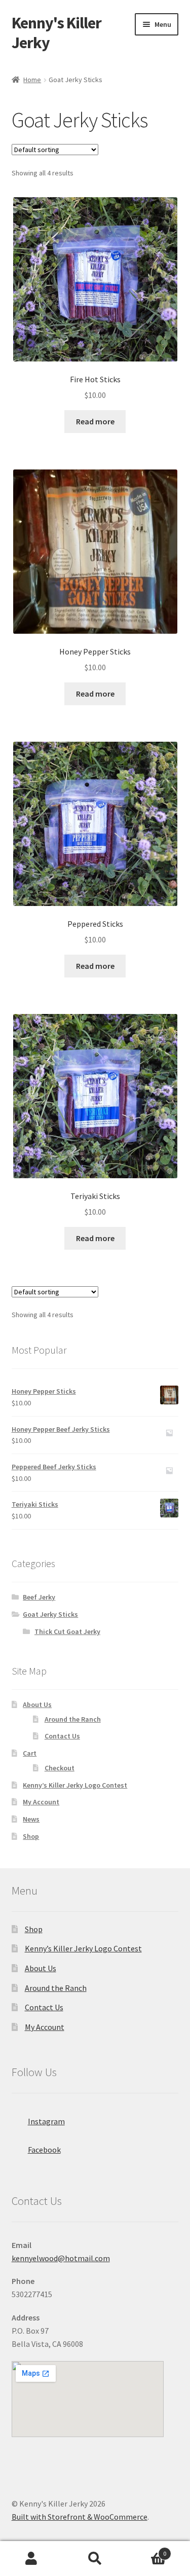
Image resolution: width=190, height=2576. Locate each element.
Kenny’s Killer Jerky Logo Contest (75, 1785)
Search (95, 2559)
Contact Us (62, 1736)
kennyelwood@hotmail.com (61, 2258)
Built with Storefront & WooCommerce (80, 2517)
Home (32, 80)
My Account (41, 1802)
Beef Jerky (39, 1597)
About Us (37, 1704)
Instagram (46, 2121)
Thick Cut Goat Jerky (67, 1631)
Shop (31, 1836)
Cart (30, 1753)
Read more (95, 421)
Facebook (44, 2150)
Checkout (60, 1768)
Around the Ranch (73, 1719)
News (31, 1819)
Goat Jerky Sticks (50, 1614)
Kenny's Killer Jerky (56, 33)
